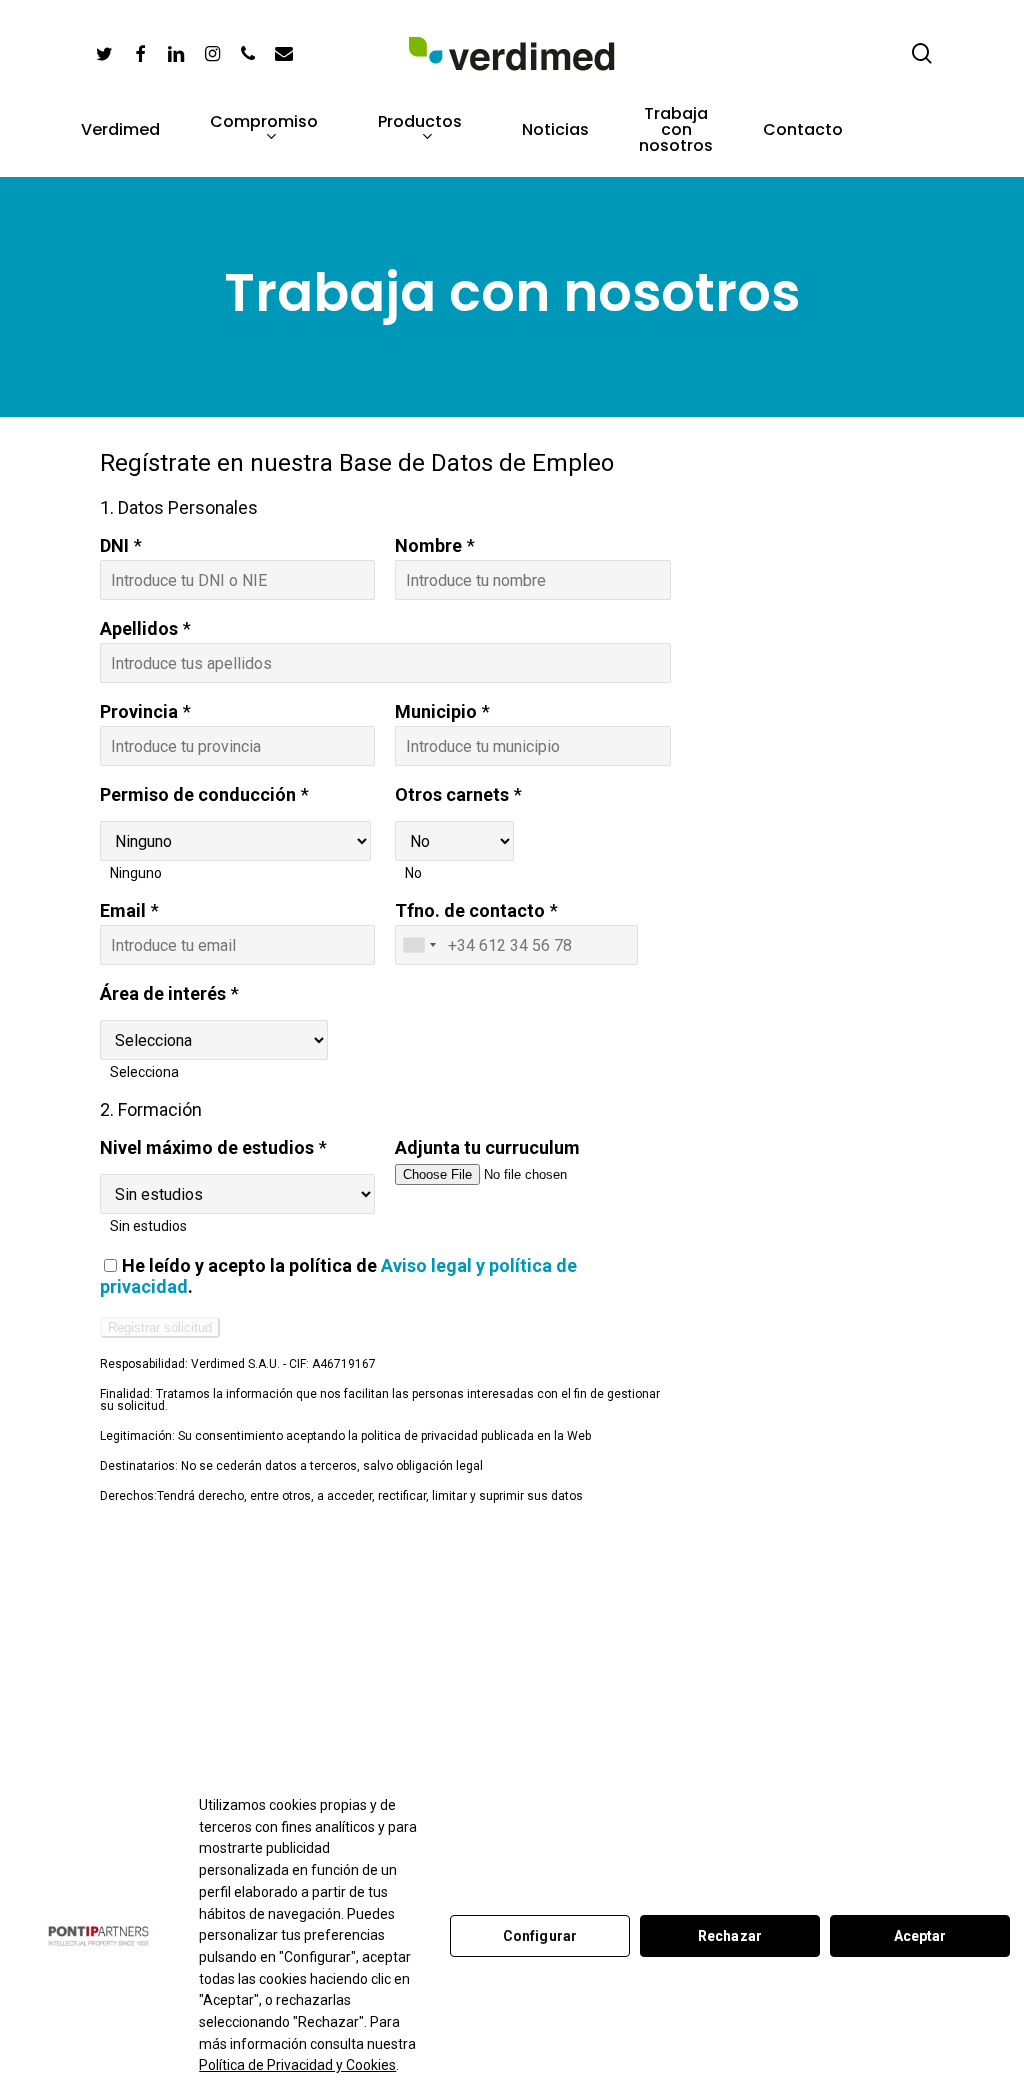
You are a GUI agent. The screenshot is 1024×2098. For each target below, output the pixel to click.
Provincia (139, 711)
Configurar (540, 1936)
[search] (922, 53)
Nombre (428, 545)
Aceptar (920, 1936)
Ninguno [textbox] (136, 873)
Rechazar (730, 1936)
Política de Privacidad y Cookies (297, 2065)
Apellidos (139, 628)
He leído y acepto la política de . (338, 1276)
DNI (114, 545)
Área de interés (163, 993)
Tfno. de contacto (470, 910)
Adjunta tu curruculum (487, 1147)
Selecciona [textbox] (144, 1072)
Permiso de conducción (198, 794)
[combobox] (146, 873)
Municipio (436, 711)
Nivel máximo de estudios (207, 1147)
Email (123, 910)
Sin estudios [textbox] (148, 1226)
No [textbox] (413, 873)
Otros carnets (452, 794)
